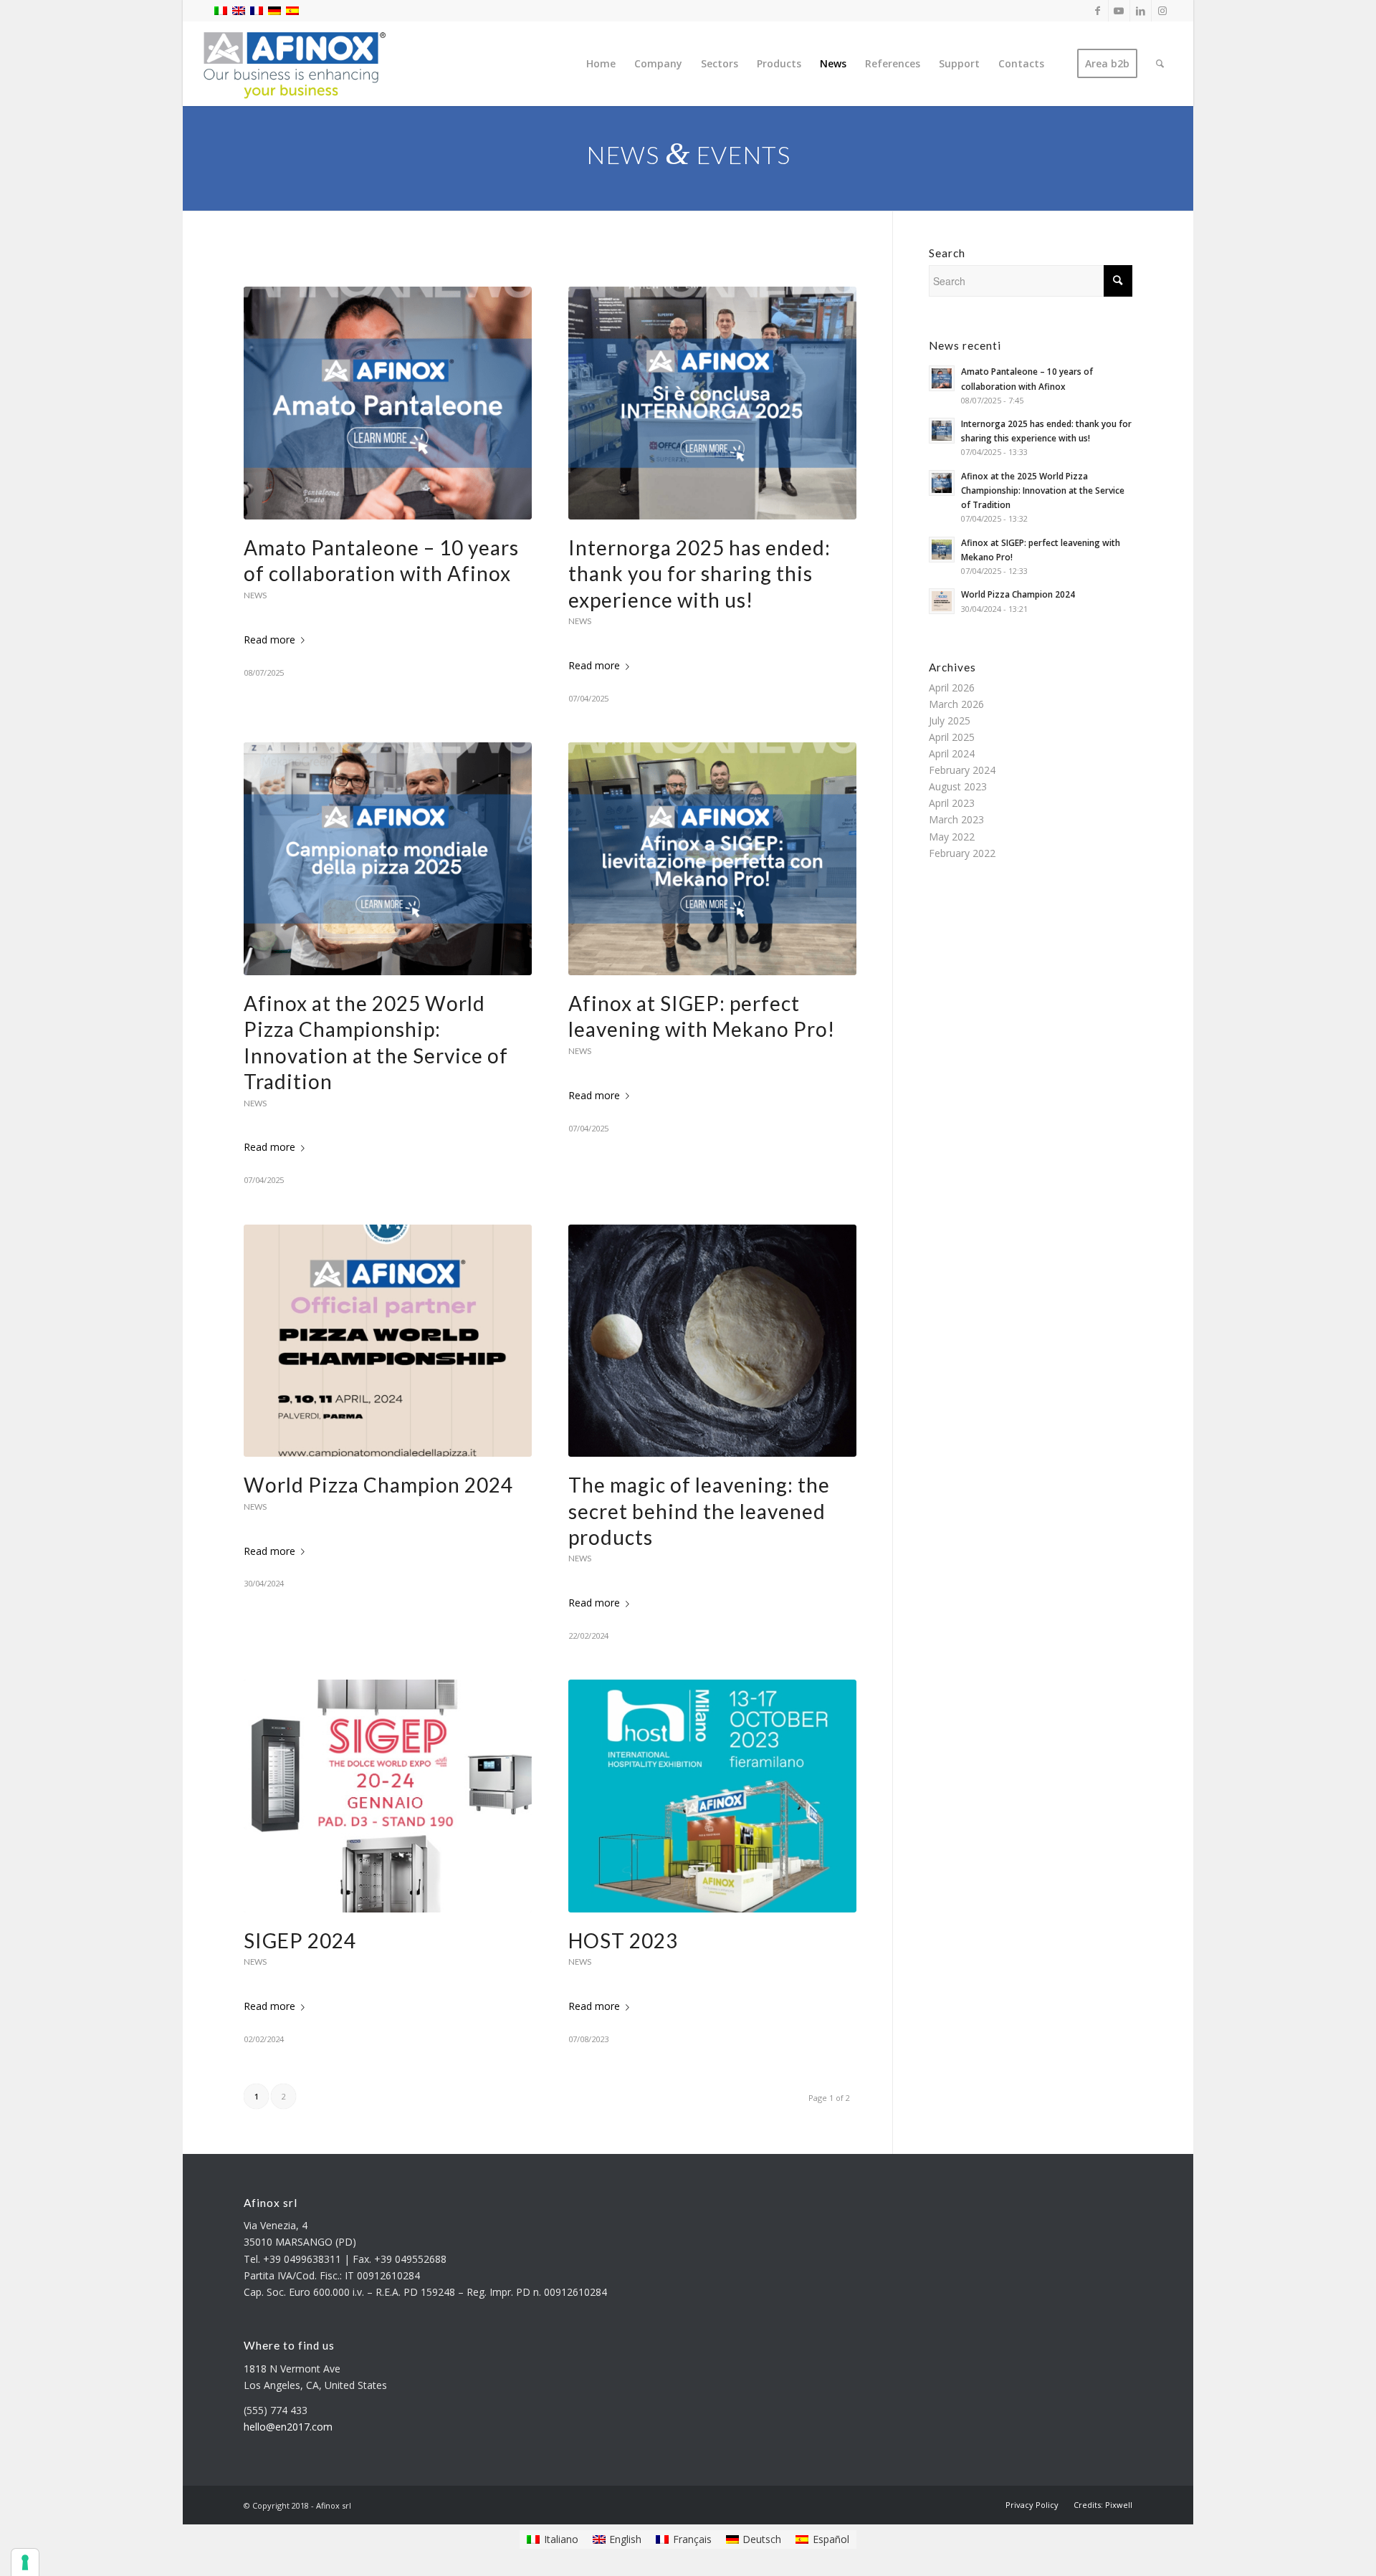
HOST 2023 (623, 1940)
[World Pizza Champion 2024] (388, 1341)
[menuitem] (601, 64)
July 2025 (950, 720)
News (255, 595)
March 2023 (956, 819)
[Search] (1160, 64)
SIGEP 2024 (300, 1940)
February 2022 (962, 853)
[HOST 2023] (712, 1796)
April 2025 (952, 737)
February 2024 (962, 770)
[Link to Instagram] (1162, 11)
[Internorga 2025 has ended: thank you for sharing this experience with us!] (712, 403)
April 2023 (952, 803)
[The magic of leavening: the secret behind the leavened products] (712, 1341)
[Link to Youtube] (1119, 11)
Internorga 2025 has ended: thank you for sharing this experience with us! (699, 574)
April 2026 (952, 688)
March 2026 (956, 704)
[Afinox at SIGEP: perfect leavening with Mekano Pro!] (712, 859)
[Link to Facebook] (1098, 11)
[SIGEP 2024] (388, 1796)
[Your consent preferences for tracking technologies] (25, 2562)
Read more (269, 640)
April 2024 (952, 753)
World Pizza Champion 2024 (378, 1485)
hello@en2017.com (288, 2427)
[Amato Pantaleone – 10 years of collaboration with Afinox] (388, 403)
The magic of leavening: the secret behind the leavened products (699, 1511)
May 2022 (952, 837)
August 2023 (958, 786)
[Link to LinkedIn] (1141, 11)
